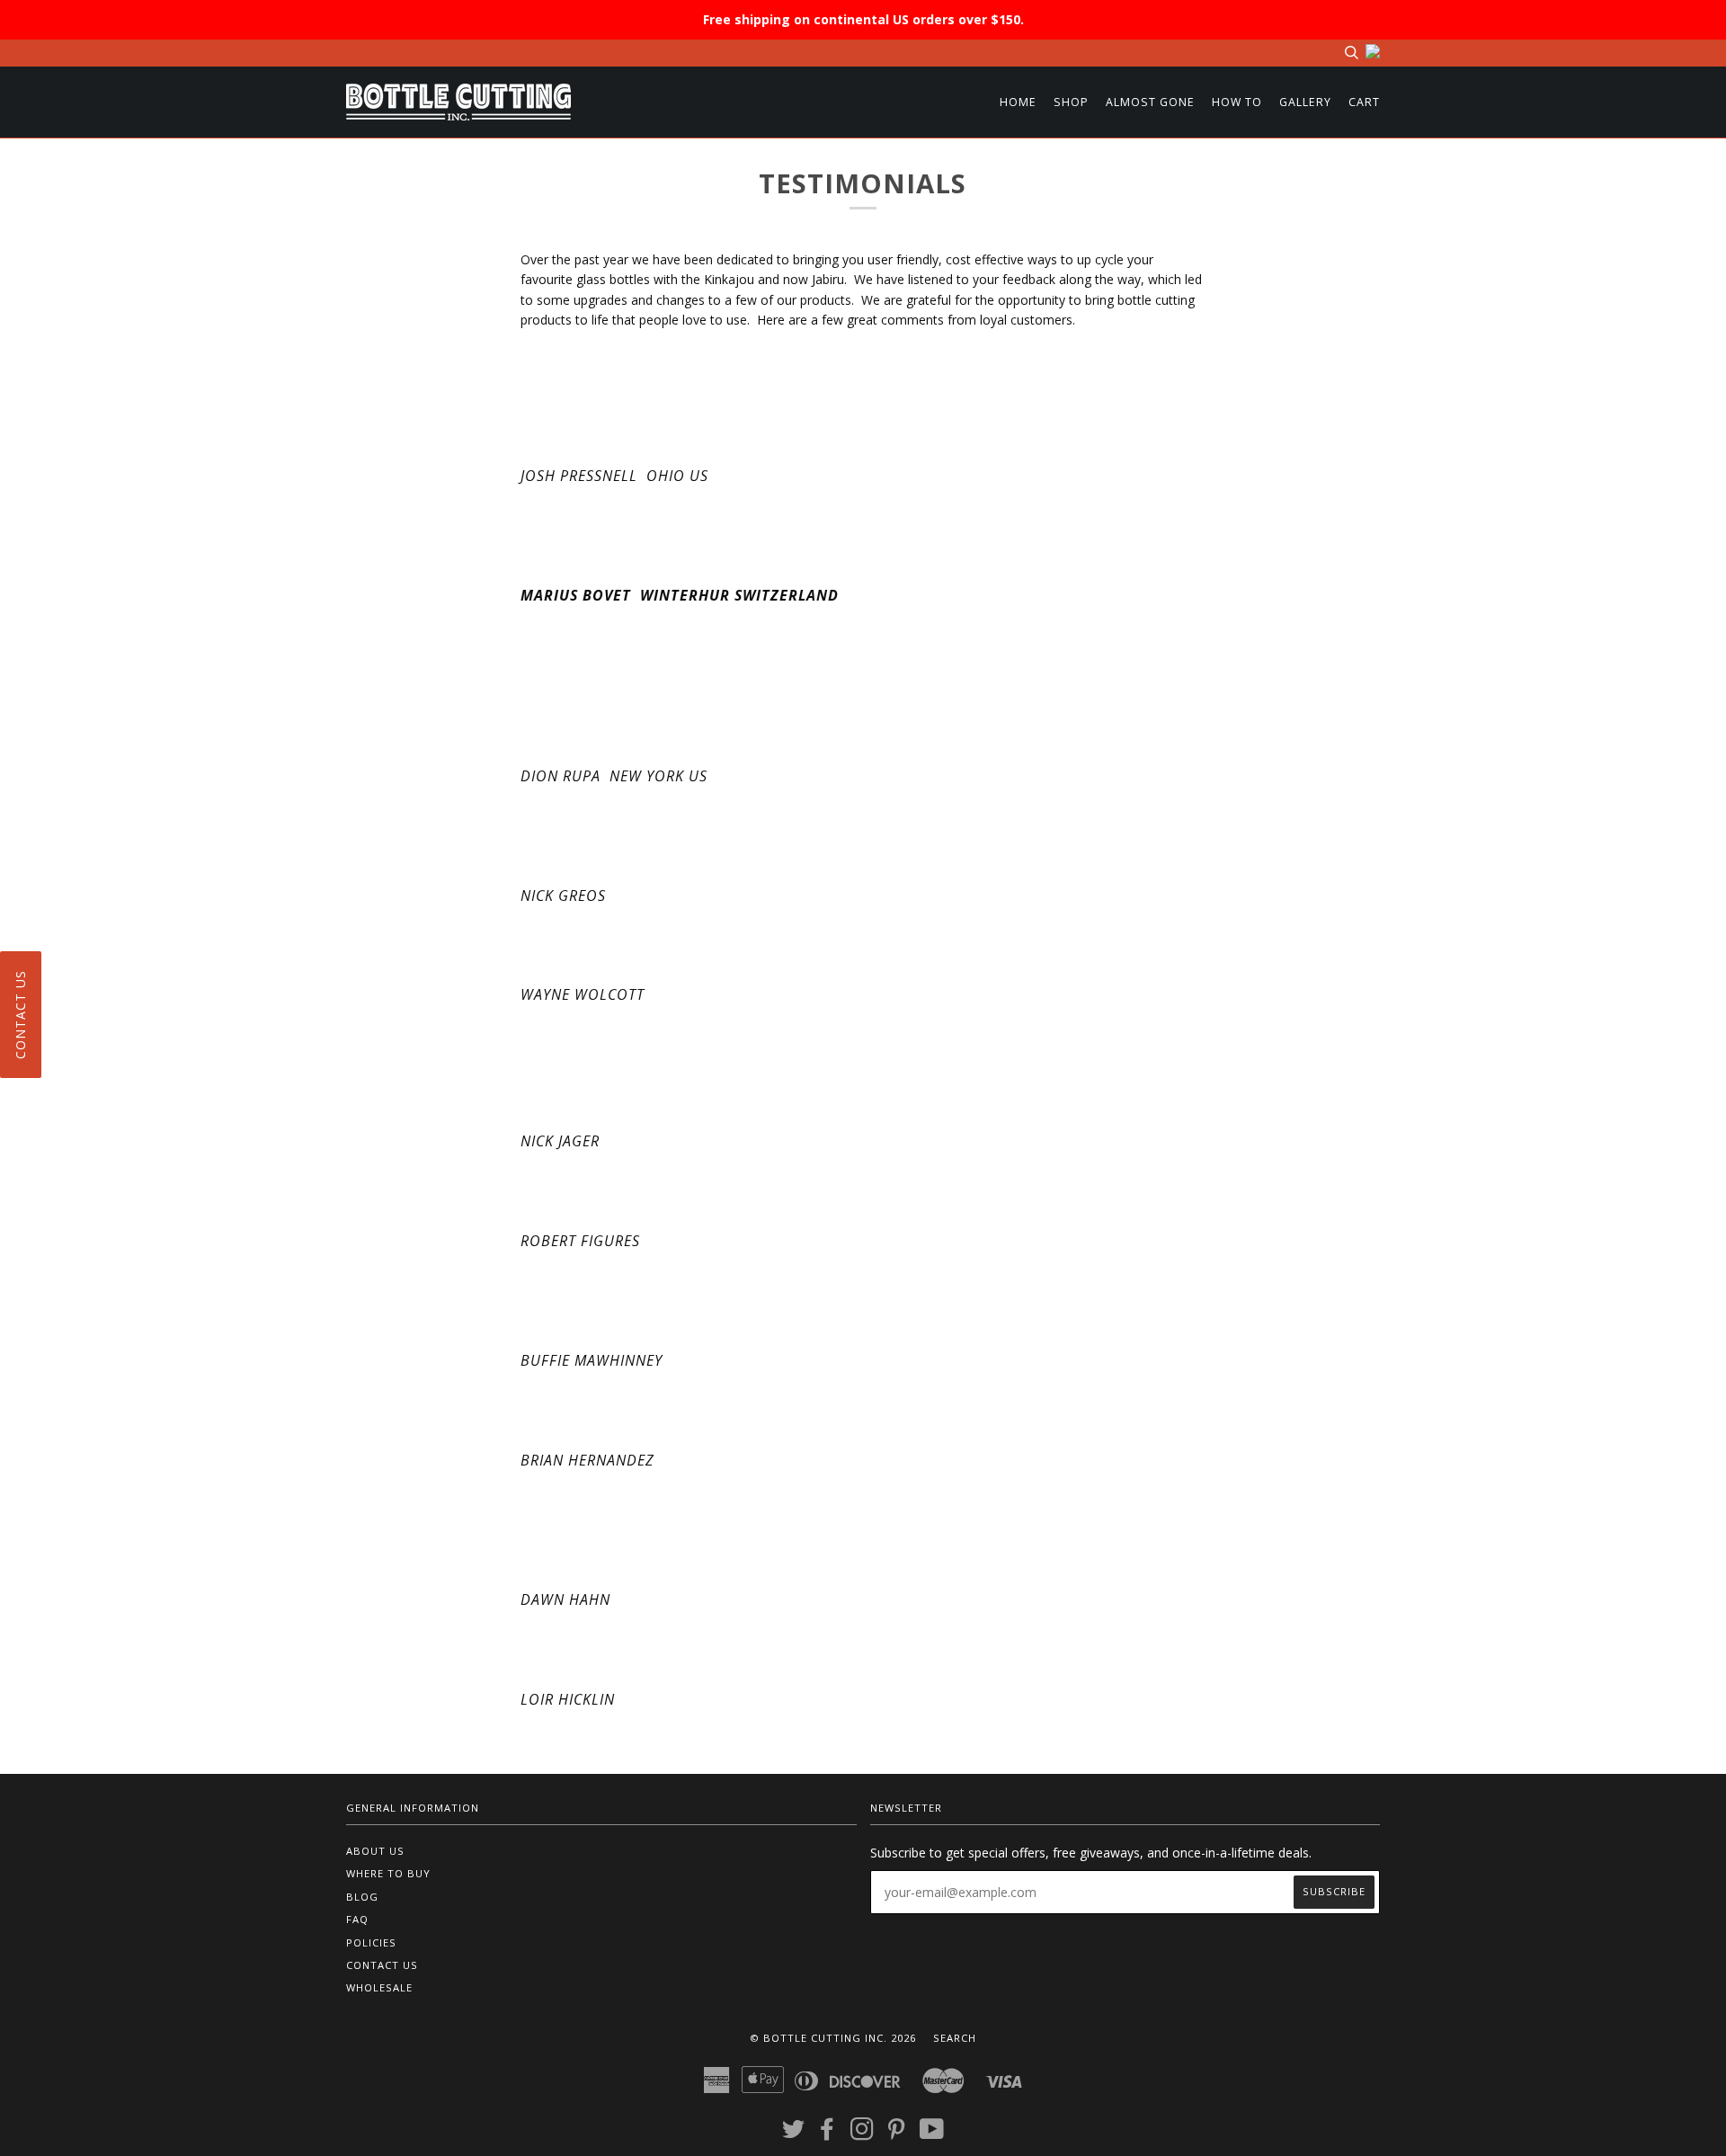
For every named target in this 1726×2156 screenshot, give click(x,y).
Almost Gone (1150, 102)
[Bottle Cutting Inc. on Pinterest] (897, 2134)
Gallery (1305, 102)
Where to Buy (388, 1873)
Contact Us (382, 1965)
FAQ (357, 1919)
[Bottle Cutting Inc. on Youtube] (932, 2134)
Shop (1071, 102)
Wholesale (379, 1987)
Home (1018, 102)
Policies (371, 1942)
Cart (1364, 102)
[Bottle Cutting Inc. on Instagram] (863, 2134)
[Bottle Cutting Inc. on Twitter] (794, 2134)
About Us (375, 1851)
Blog (362, 1897)
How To (1237, 102)
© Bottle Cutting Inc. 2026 (833, 2038)
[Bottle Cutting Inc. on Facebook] (827, 2134)
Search (955, 2038)
